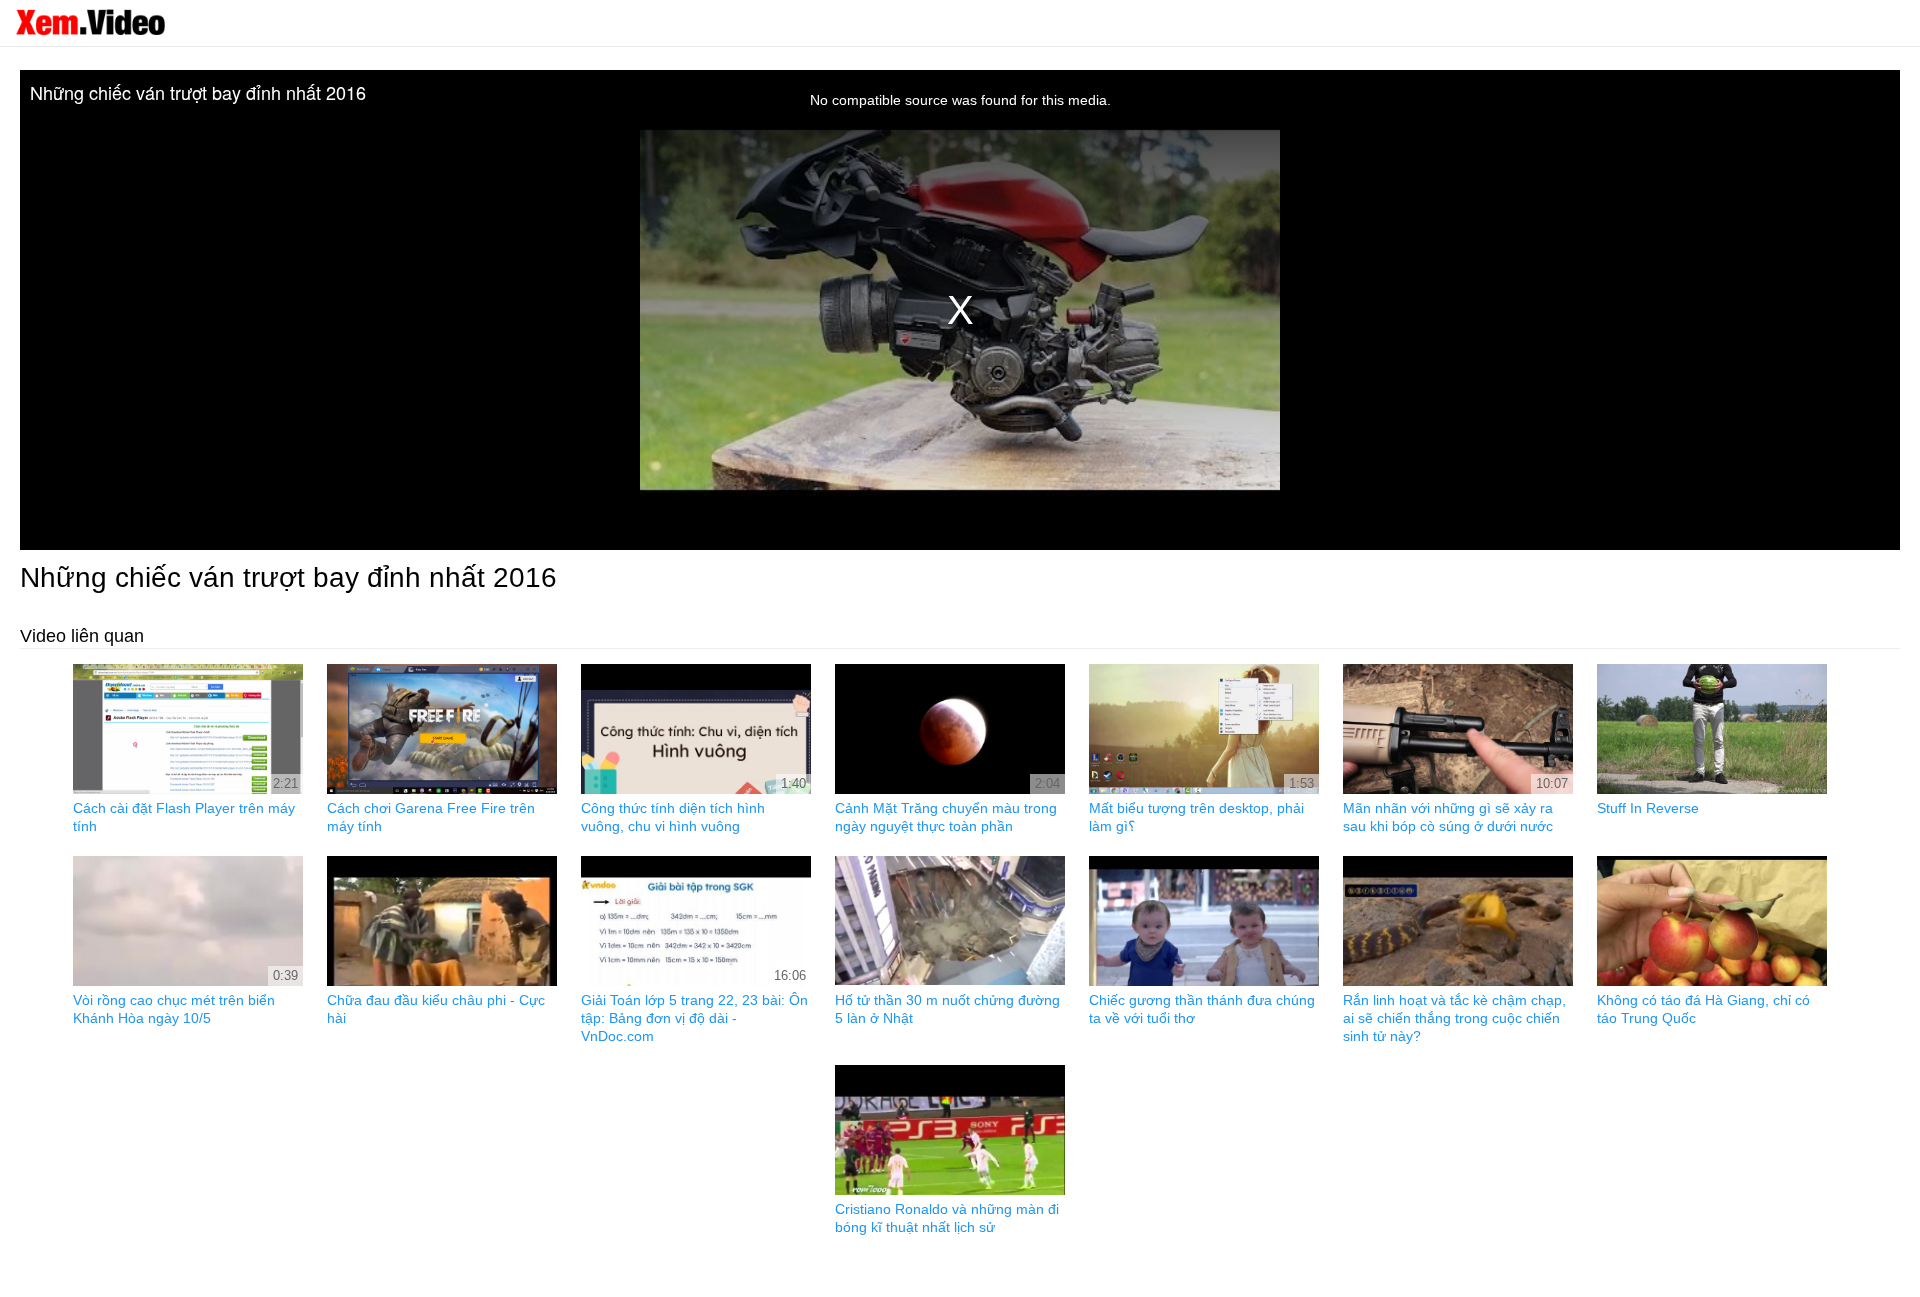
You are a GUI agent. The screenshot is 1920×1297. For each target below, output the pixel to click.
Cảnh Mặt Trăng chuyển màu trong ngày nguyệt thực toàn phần (946, 817)
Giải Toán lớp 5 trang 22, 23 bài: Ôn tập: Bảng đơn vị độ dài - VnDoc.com (694, 1018)
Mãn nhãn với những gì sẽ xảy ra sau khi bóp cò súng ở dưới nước (1448, 817)
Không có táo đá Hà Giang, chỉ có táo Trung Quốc (1703, 1009)
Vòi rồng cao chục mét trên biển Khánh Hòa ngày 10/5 (174, 1009)
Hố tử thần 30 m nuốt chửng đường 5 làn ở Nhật (947, 1009)
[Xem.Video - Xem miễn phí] (90, 22)
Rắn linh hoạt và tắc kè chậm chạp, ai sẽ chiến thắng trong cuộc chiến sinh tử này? (1454, 1018)
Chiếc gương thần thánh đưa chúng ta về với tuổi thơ (1202, 1009)
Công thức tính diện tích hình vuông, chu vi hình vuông (673, 817)
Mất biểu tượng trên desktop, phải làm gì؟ (1196, 817)
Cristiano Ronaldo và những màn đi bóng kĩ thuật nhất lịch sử (947, 1218)
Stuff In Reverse (1648, 808)
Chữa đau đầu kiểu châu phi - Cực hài (436, 1009)
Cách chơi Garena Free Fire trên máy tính (431, 817)
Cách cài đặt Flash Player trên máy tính (184, 817)
